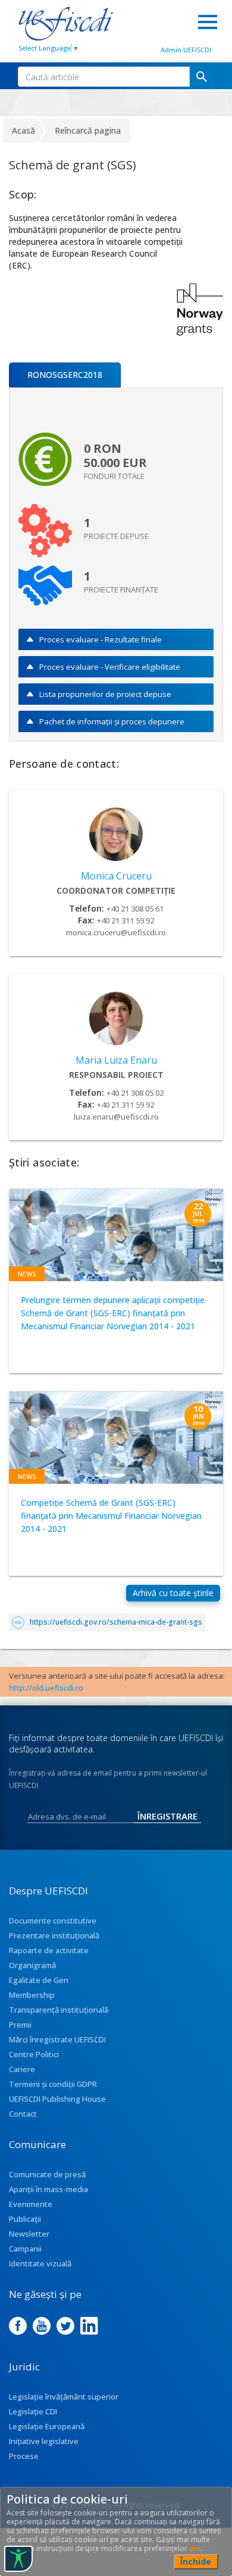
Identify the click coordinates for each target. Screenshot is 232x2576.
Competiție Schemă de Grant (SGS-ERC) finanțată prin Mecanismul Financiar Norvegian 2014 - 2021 (111, 1516)
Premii (20, 2025)
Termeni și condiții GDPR (53, 2084)
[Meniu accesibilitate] (18, 2559)
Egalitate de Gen (39, 1980)
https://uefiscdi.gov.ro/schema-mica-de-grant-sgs (116, 1622)
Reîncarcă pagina (88, 130)
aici (195, 2548)
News (27, 1274)
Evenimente (31, 2204)
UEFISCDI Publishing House (57, 2099)
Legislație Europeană (47, 2426)
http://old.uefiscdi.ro (46, 1688)
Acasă (23, 130)
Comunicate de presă (47, 2174)
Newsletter (29, 2234)
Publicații (25, 2219)
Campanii (25, 2249)
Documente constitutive (53, 1921)
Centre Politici (34, 2054)
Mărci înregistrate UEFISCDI (57, 2039)
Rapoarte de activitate (49, 1950)
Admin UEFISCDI (186, 50)
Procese (24, 2456)
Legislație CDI (33, 2411)
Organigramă (32, 1965)
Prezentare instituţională (54, 1935)
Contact (23, 2114)
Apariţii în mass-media (48, 2189)
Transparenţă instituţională (59, 2010)
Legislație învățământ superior (64, 2397)
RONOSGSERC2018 (65, 375)
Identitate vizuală (40, 2263)
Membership (32, 1995)
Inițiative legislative (44, 2441)
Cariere (22, 2069)
